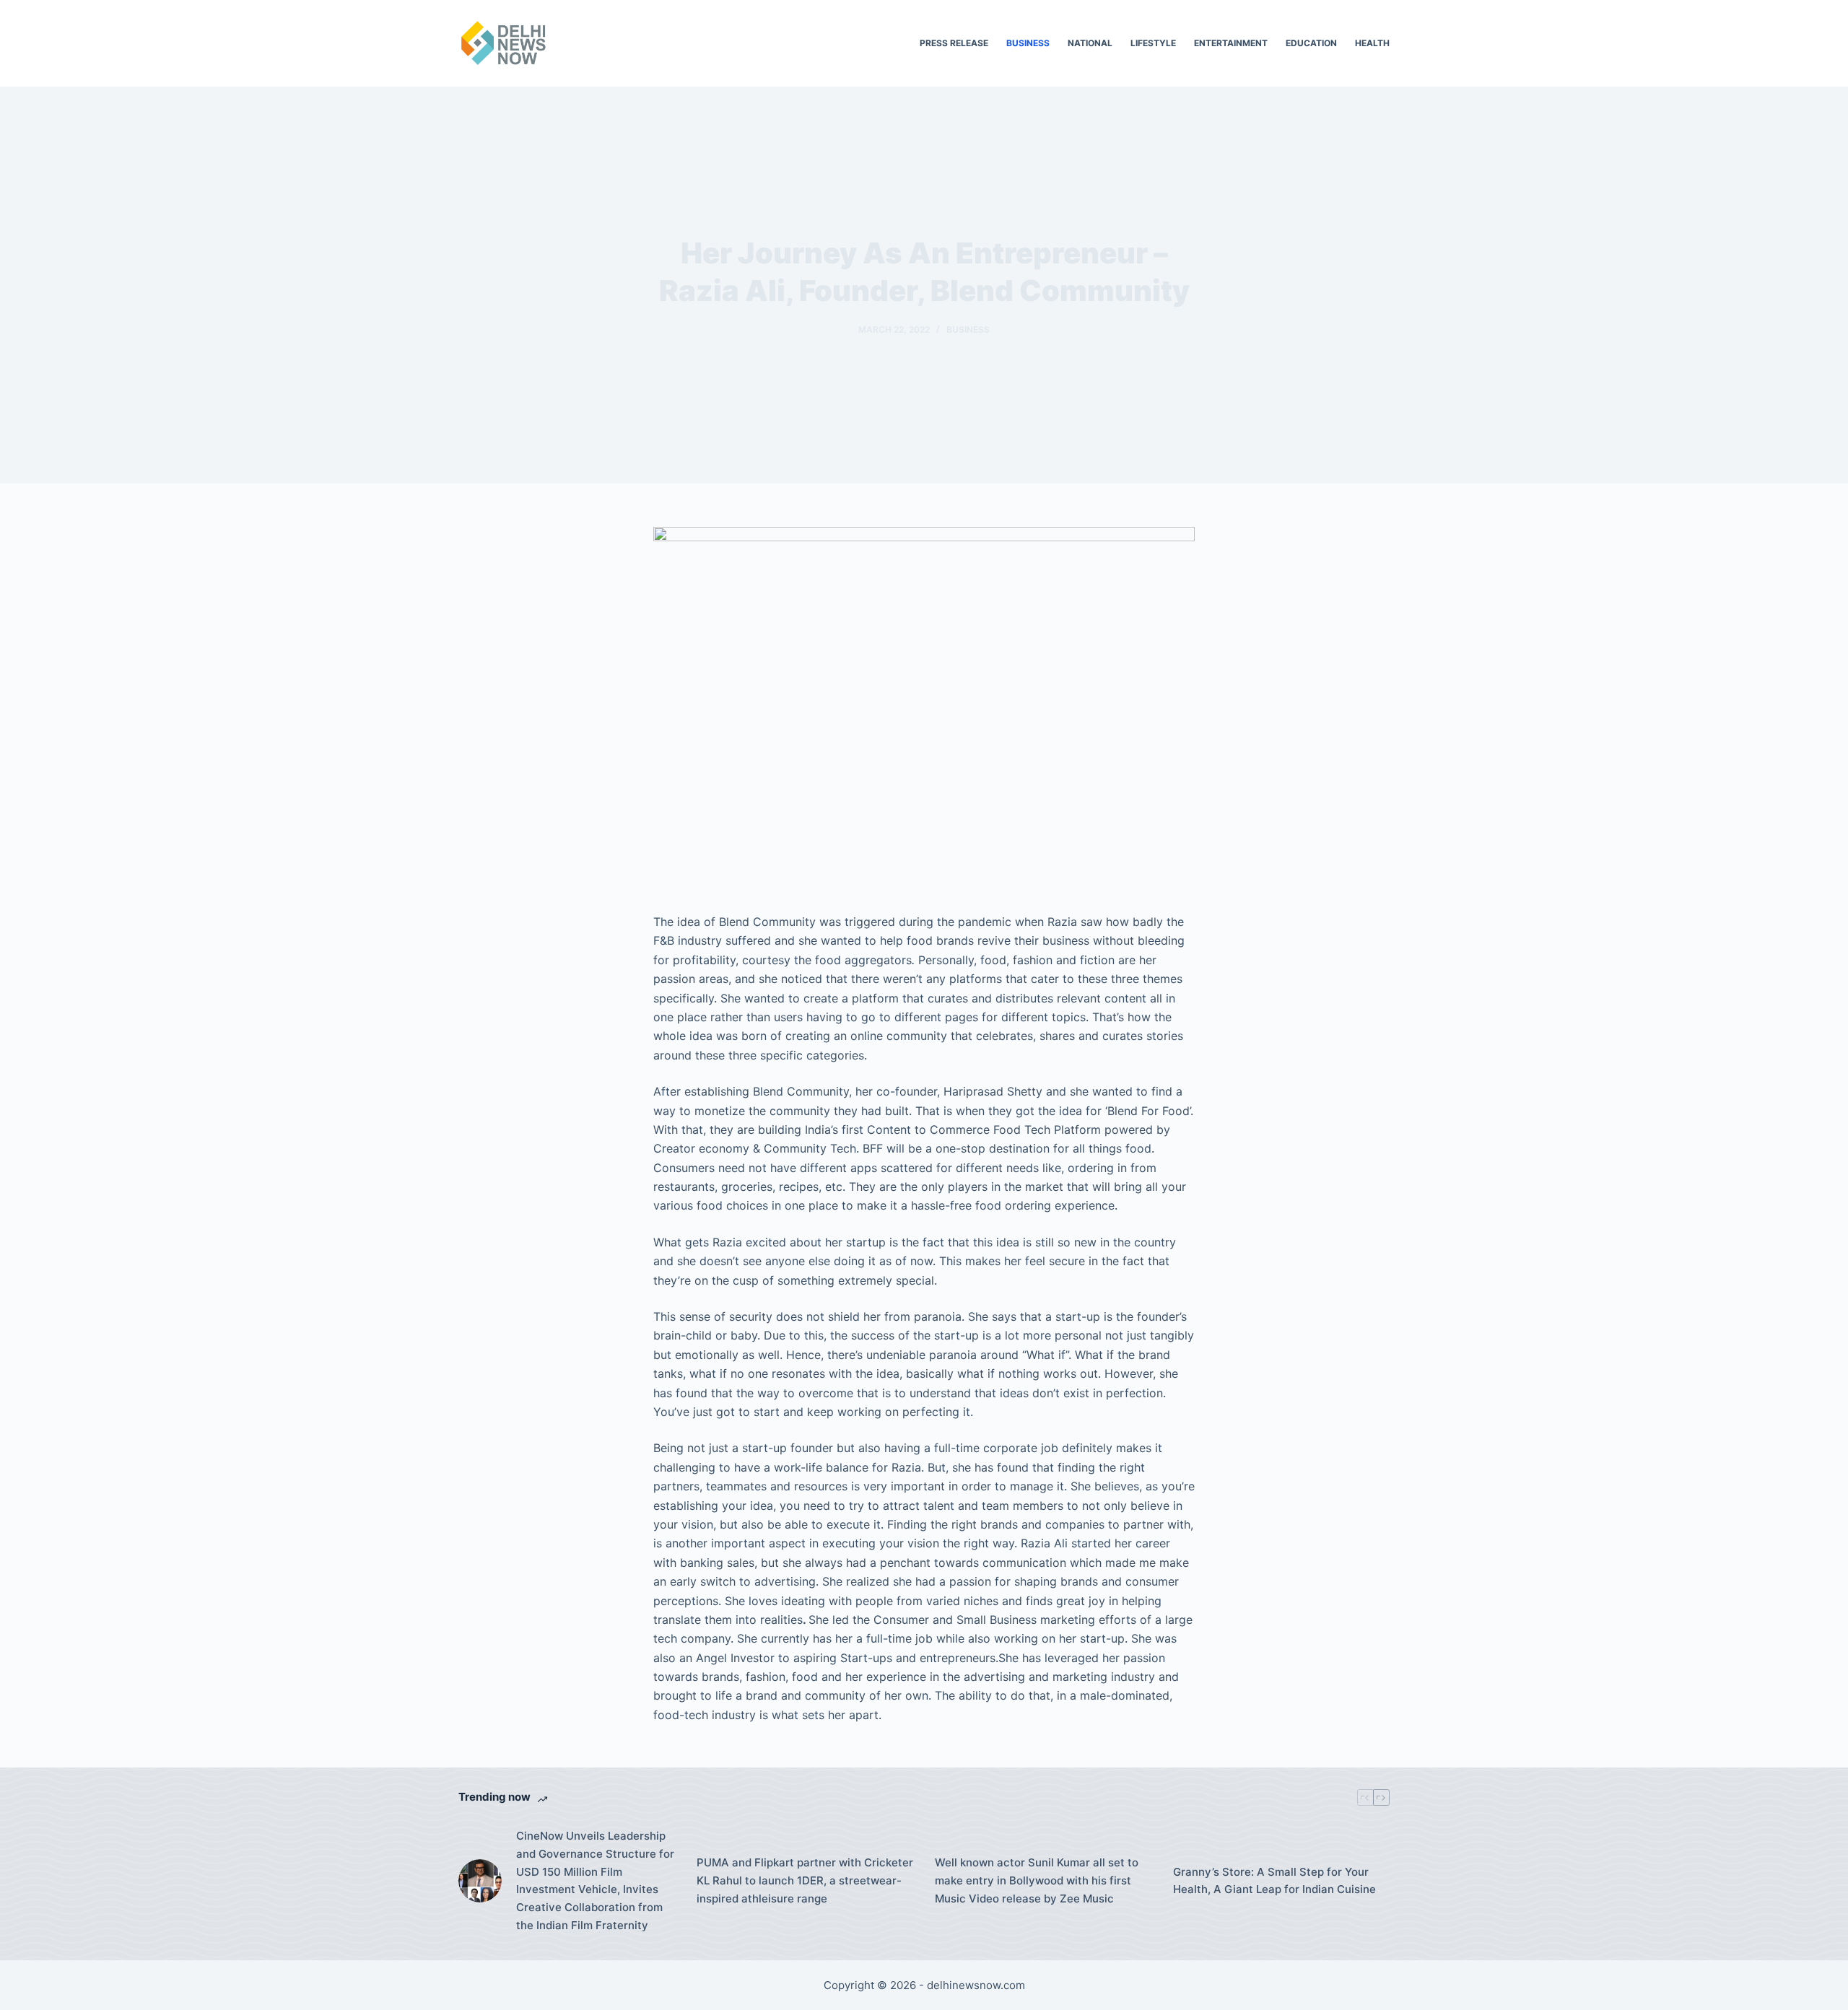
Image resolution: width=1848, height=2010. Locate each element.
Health (1372, 43)
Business (1028, 43)
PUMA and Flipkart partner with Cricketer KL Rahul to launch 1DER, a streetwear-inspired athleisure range (805, 1880)
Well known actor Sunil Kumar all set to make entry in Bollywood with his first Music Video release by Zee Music (1037, 1880)
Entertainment (1231, 43)
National (1090, 43)
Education (1311, 43)
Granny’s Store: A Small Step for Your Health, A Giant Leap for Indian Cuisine (1274, 1881)
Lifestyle (1153, 43)
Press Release (954, 43)
